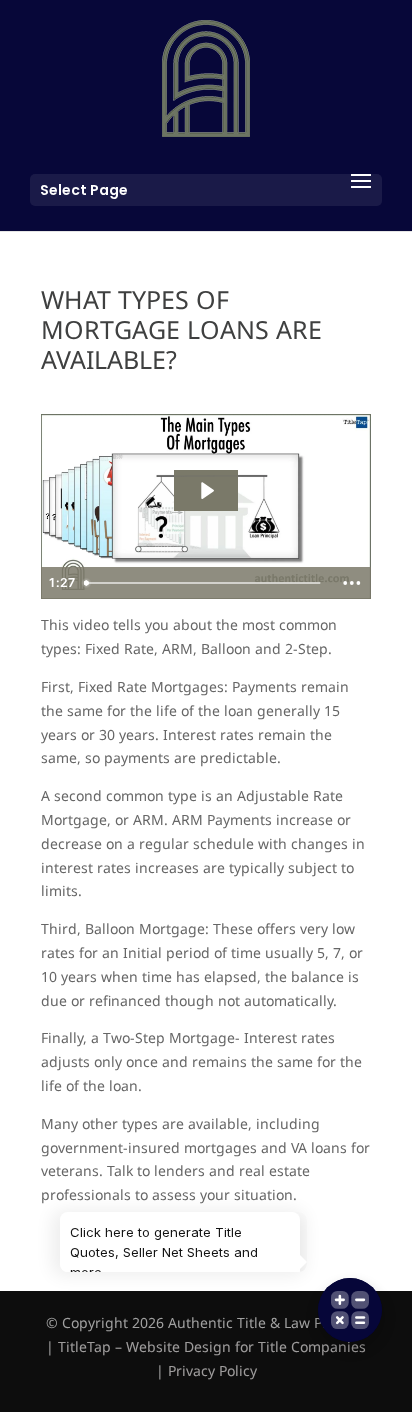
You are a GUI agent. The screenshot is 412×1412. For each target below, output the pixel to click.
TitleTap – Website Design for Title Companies (212, 1346)
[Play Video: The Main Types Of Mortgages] (206, 490)
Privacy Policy (212, 1370)
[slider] (204, 583)
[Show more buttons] (352, 583)
